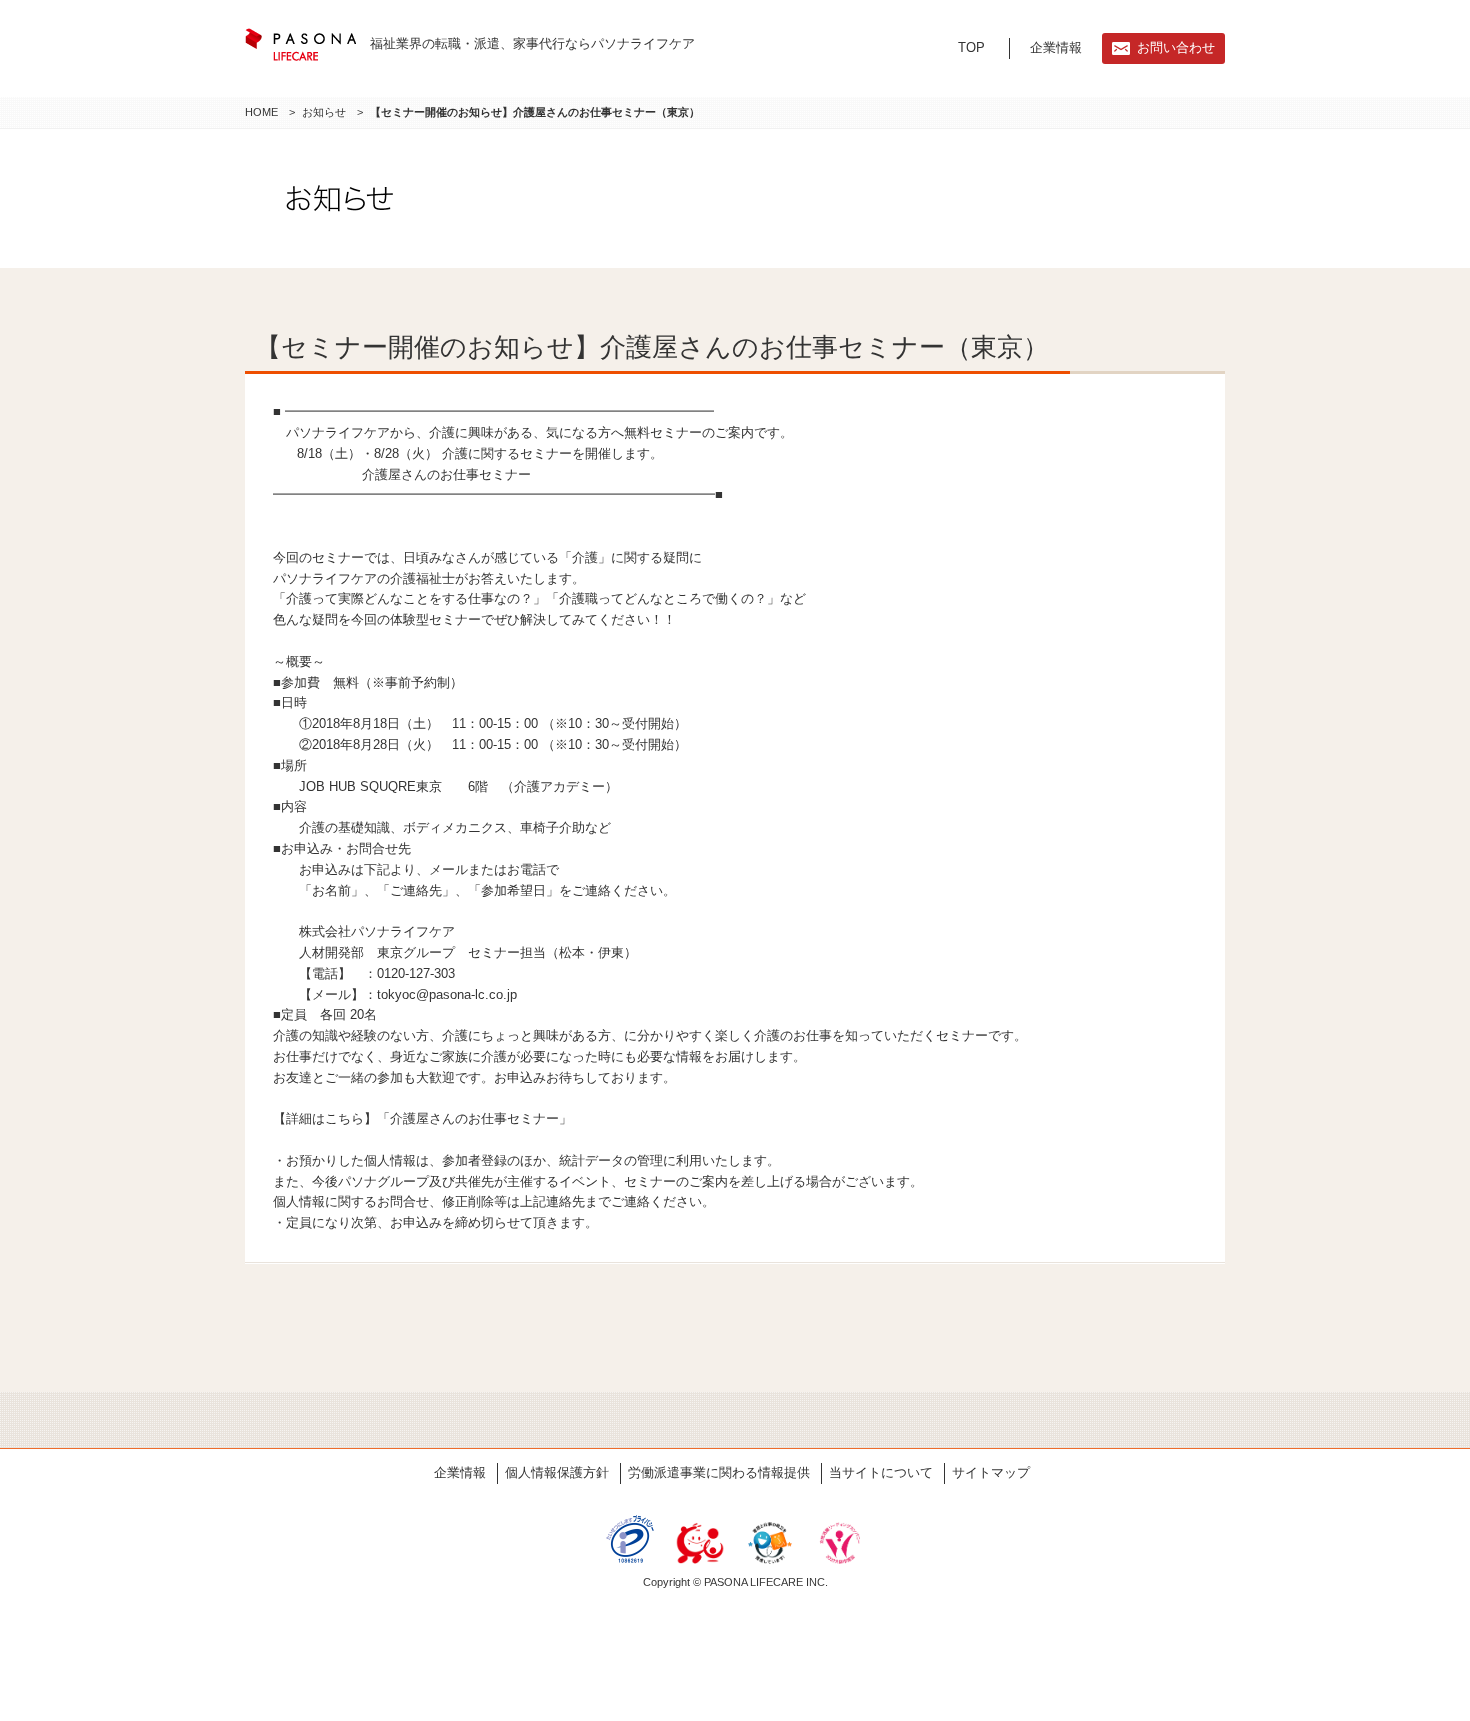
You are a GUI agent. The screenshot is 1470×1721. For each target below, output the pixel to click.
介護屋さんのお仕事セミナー (474, 1118)
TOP (971, 47)
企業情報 (1056, 47)
